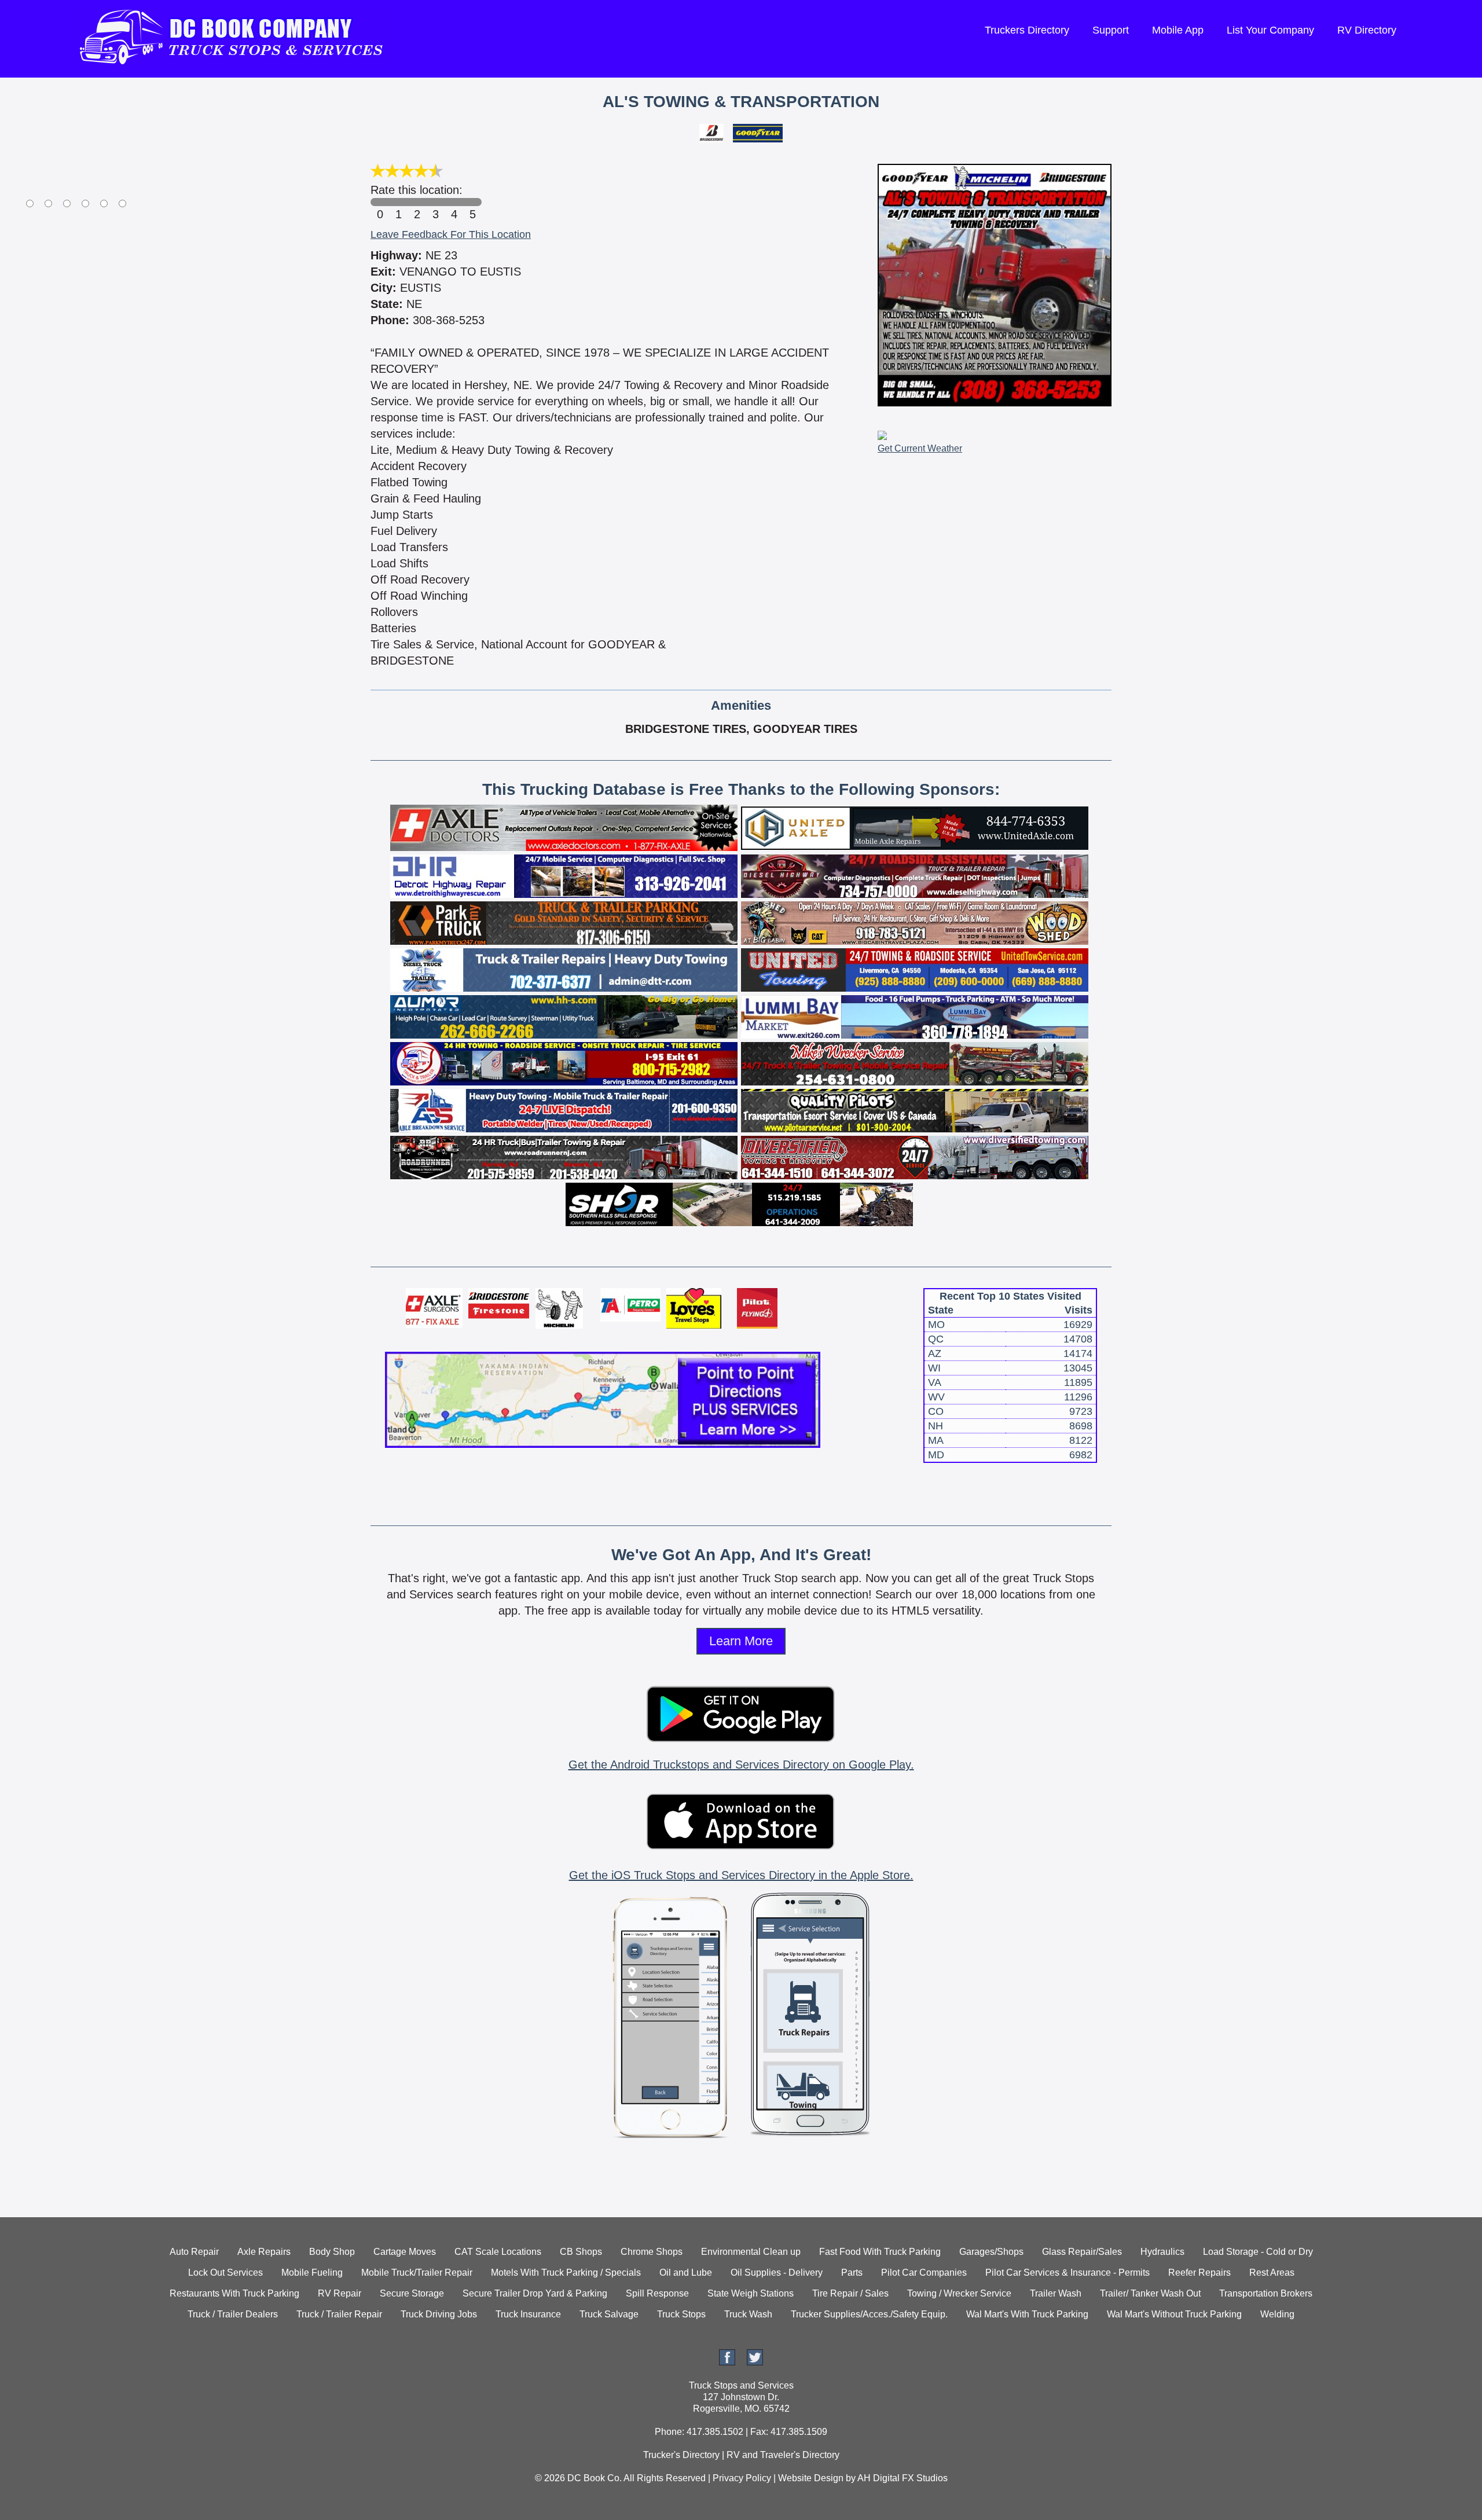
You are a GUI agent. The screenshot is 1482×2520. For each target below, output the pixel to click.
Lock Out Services (225, 2273)
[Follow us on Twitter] (755, 2362)
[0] (380, 202)
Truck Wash (748, 2314)
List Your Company (1270, 30)
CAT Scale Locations (498, 2252)
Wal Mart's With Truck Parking (1027, 2314)
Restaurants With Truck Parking (234, 2293)
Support (1111, 30)
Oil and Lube (686, 2273)
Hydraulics (1162, 2252)
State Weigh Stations (751, 2293)
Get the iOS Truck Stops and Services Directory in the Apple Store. (741, 1875)
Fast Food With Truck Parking (880, 2252)
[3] (435, 202)
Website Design (811, 2478)
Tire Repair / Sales (850, 2293)
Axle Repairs (264, 2252)
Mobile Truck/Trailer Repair (417, 2273)
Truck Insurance (528, 2314)
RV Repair (340, 2293)
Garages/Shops (991, 2252)
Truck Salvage (609, 2314)
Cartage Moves (405, 2252)
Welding (1277, 2314)
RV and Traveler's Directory (783, 2455)
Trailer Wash (1056, 2293)
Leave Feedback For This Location (451, 234)
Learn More (741, 1641)
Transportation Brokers (1266, 2293)
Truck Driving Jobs (439, 2314)
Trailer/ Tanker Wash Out (1150, 2293)
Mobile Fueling (312, 2273)
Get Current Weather (920, 448)
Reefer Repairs (1199, 2273)
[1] (398, 202)
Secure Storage (412, 2293)
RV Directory (1367, 30)
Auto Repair (194, 2252)
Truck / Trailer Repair (339, 2314)
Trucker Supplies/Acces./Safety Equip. (869, 2314)
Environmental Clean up (751, 2252)
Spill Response (657, 2293)
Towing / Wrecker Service (959, 2293)
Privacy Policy (742, 2478)
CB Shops (581, 2252)
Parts (852, 2273)
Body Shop (332, 2252)
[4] (454, 202)
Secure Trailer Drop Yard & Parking (535, 2293)
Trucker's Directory (681, 2455)
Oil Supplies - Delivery (777, 2273)
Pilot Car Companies (924, 2273)
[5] (472, 202)
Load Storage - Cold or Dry (1258, 2252)
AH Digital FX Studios (903, 2478)
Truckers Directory (1027, 30)
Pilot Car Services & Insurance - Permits (1068, 2273)
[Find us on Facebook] (727, 2362)
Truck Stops (681, 2314)
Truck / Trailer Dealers (233, 2314)
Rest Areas (1272, 2273)
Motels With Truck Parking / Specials (566, 2273)
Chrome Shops (652, 2252)
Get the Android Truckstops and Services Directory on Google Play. (741, 1765)
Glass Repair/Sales (1082, 2252)
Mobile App (1178, 30)
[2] (417, 202)
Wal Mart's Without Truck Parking (1174, 2314)
